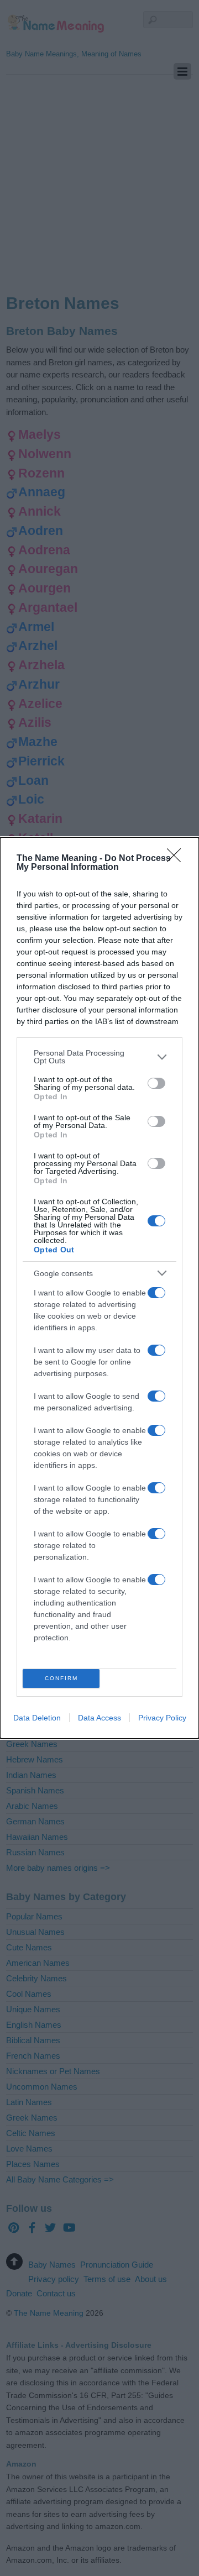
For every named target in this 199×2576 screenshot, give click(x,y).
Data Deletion (37, 1718)
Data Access (99, 1718)
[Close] (177, 859)
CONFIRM (61, 1678)
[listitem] (99, 1057)
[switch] (156, 1083)
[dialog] (99, 1288)
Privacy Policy (162, 1718)
